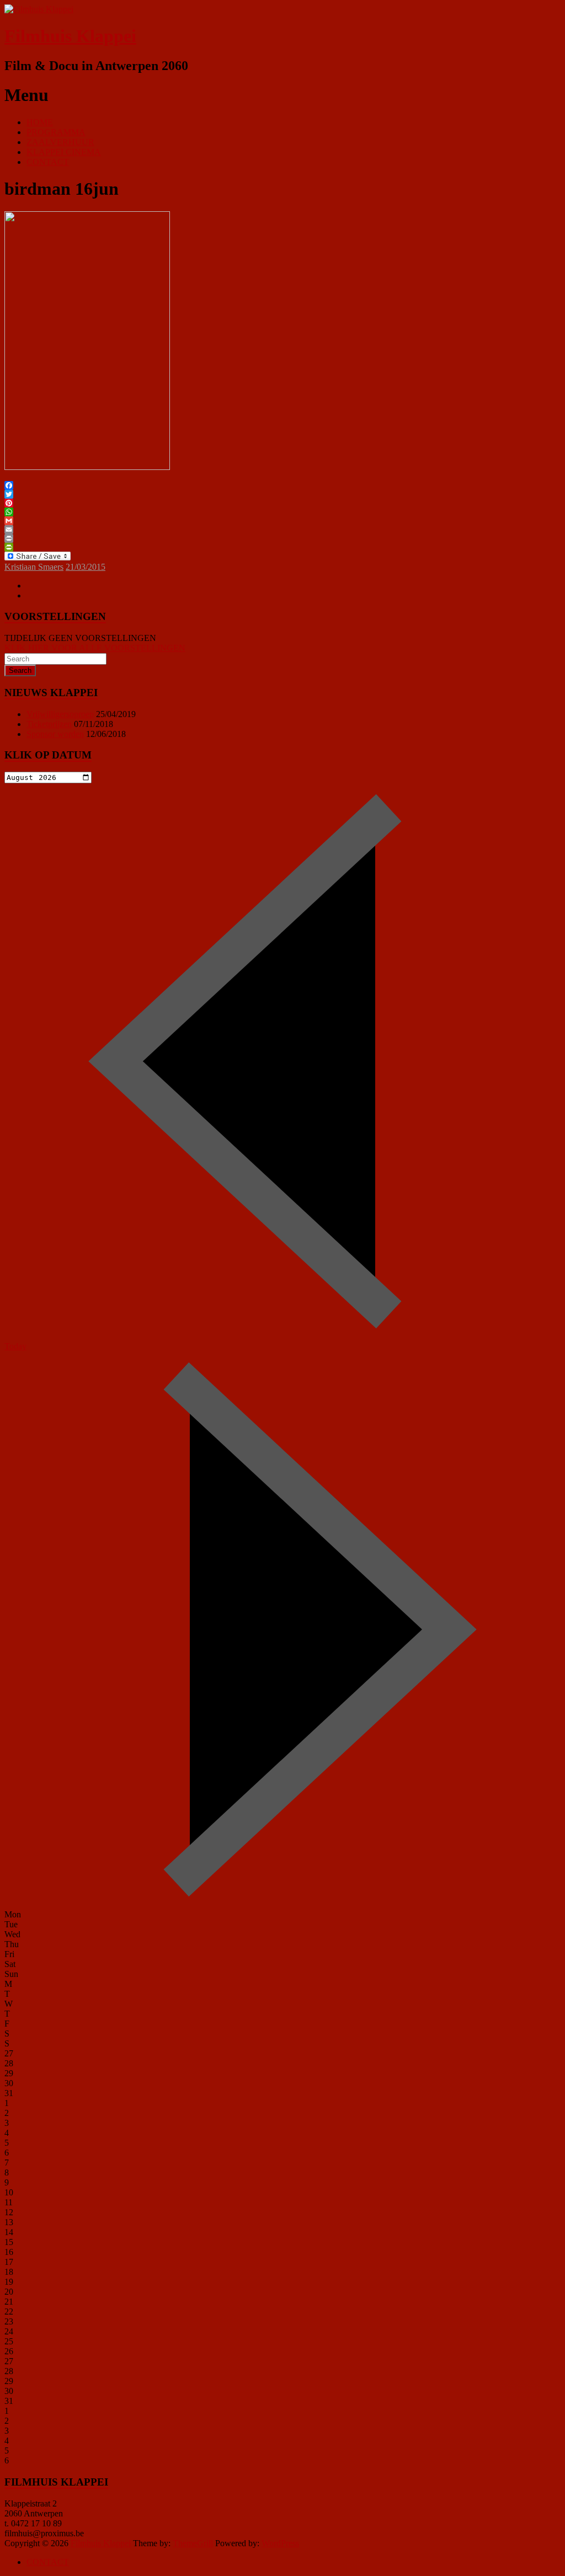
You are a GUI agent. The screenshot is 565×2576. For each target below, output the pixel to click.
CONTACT (48, 162)
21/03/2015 (86, 567)
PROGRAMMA (56, 132)
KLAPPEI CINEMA (64, 152)
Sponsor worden (55, 734)
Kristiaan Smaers (34, 567)
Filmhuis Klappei (70, 36)
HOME (40, 122)
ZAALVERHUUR (60, 142)
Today (15, 1346)
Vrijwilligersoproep (60, 714)
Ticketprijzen (49, 724)
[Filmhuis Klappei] (39, 9)
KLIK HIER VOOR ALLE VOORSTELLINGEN (95, 648)
